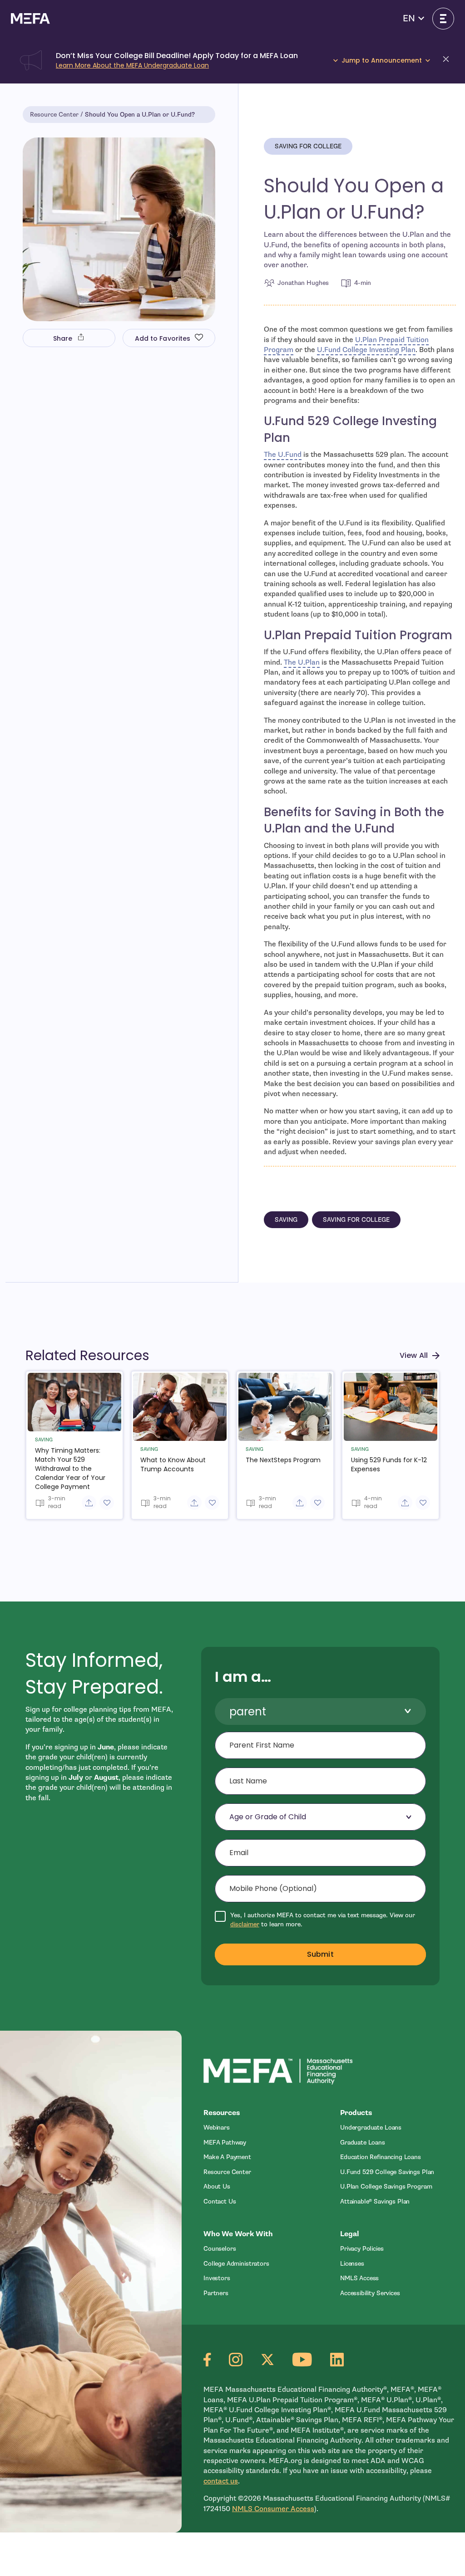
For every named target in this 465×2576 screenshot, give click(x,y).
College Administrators (236, 2264)
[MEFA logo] (30, 18)
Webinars (217, 2128)
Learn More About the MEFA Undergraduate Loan (132, 65)
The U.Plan (302, 662)
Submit (320, 1954)
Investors (217, 2278)
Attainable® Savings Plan (375, 2201)
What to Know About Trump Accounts (173, 1464)
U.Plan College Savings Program (386, 2187)
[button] (413, 19)
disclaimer (245, 1924)
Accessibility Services (370, 2293)
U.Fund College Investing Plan (366, 350)
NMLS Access (359, 2278)
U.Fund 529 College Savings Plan (387, 2172)
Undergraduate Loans (371, 2128)
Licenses (352, 2264)
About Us (217, 2187)
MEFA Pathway (225, 2143)
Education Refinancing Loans (381, 2157)
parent (248, 1712)
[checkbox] (320, 1920)
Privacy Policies (362, 2249)
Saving (286, 1220)
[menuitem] (260, 2128)
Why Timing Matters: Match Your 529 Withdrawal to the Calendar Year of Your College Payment (70, 1469)
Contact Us (220, 2201)
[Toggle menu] (443, 19)
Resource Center (54, 115)
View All (414, 1355)
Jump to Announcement (382, 61)
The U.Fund (283, 455)
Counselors (220, 2249)
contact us (221, 2481)
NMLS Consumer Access (273, 2509)
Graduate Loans (363, 2143)
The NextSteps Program (283, 1460)
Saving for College (308, 146)
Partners (216, 2293)
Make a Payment (227, 2157)
